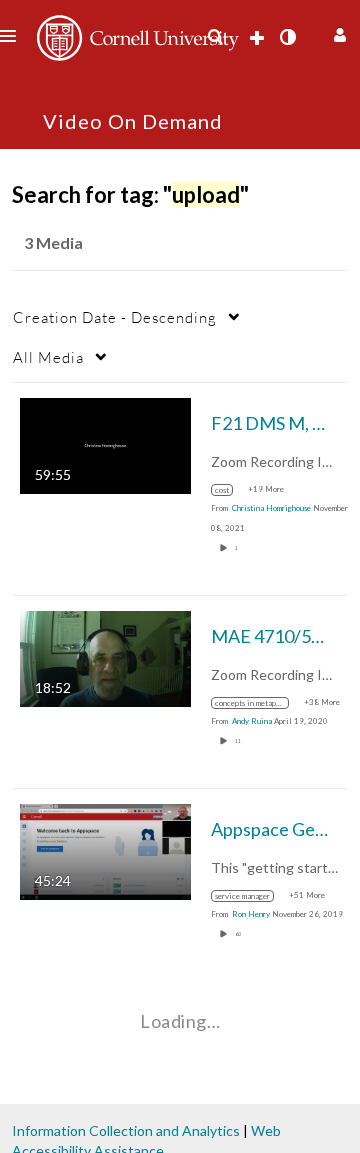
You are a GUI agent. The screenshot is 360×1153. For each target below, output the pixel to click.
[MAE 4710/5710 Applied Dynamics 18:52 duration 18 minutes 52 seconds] (105, 657)
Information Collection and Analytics (126, 1130)
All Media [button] (48, 357)
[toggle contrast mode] (287, 37)
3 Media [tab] (53, 242)
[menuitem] (215, 37)
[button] (337, 32)
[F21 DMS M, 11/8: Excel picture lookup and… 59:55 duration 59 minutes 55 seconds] (105, 444)
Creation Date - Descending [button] (115, 317)
